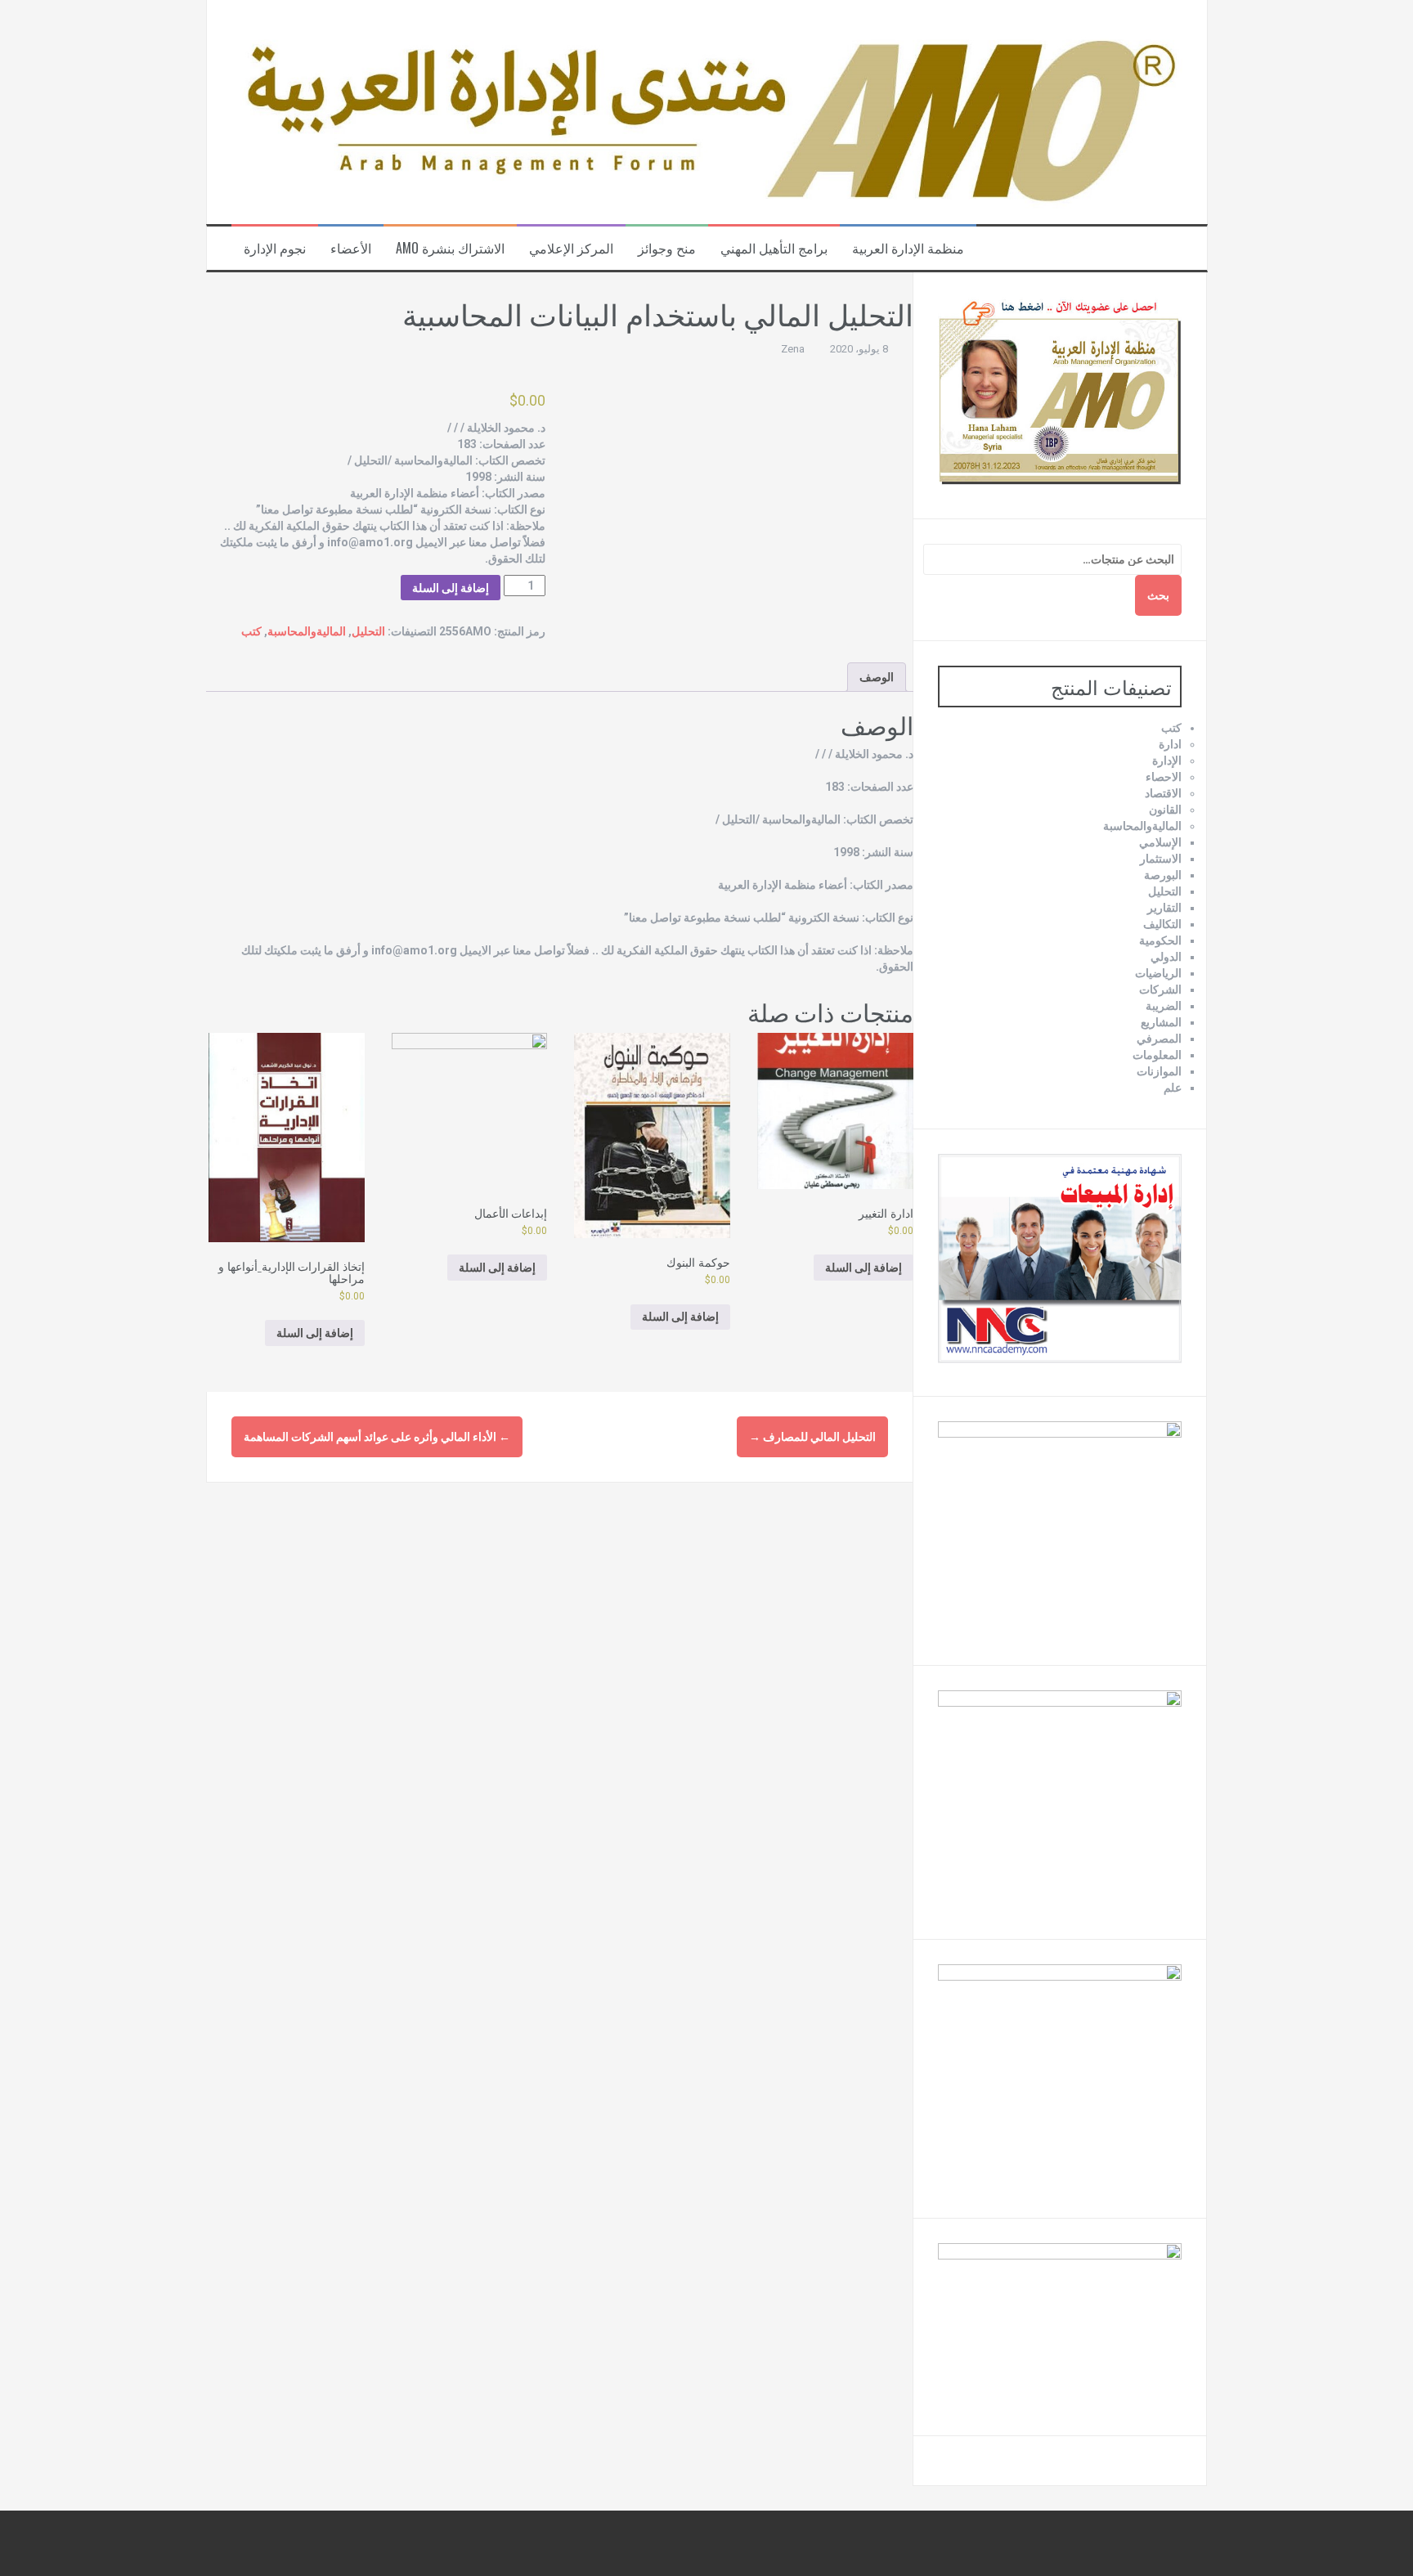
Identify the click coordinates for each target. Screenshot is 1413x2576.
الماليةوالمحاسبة (307, 631)
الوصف (877, 677)
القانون (1165, 810)
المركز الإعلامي (571, 248)
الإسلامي (1160, 842)
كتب (251, 631)
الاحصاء (1164, 777)
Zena (793, 349)
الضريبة (1164, 1006)
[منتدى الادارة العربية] (707, 111)
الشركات (1160, 990)
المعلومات (1157, 1055)
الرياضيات (1158, 973)
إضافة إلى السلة (451, 588)
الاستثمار (1161, 859)
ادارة (1170, 744)
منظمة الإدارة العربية (908, 248)
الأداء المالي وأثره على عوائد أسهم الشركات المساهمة (377, 1437)
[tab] (877, 677)
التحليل (368, 631)
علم (1173, 1088)
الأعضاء (351, 248)
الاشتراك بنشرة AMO (450, 248)
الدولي (1166, 957)
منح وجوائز (667, 248)
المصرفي (1159, 1039)
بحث (1158, 595)
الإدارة (1167, 761)
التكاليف (1162, 924)
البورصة (1163, 875)
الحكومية (1160, 940)
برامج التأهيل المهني (774, 248)
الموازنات (1159, 1071)
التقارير (1164, 908)
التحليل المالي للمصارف (812, 1437)
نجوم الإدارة (275, 248)
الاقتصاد (1163, 793)
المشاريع (1161, 1022)
